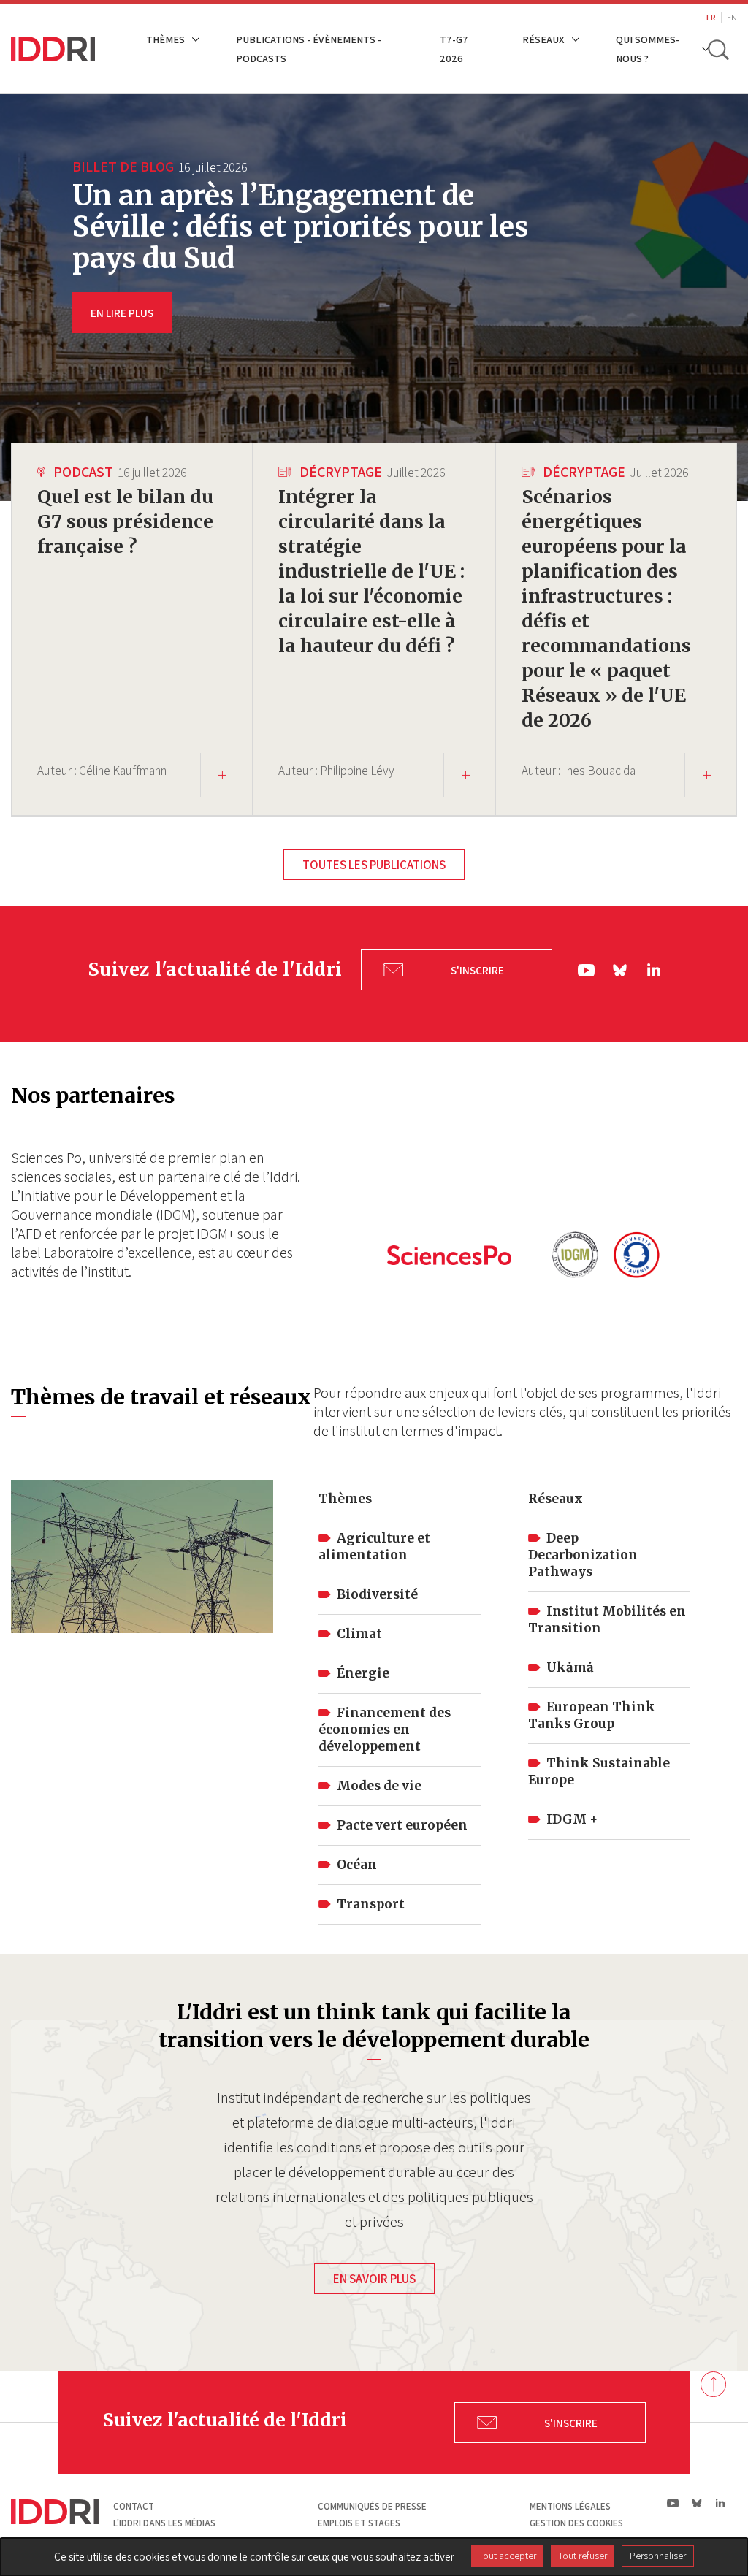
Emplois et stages (359, 2523)
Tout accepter (507, 2556)
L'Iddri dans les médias (164, 2523)
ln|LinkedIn (654, 970)
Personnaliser (658, 2556)
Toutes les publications (374, 865)
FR (711, 17)
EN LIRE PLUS (122, 313)
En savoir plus (374, 2279)
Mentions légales (570, 2506)
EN (732, 17)
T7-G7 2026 (454, 49)
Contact (134, 2506)
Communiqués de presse (372, 2506)
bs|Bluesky (621, 970)
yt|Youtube (587, 970)
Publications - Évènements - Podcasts (309, 49)
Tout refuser (583, 2556)
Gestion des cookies (576, 2523)
